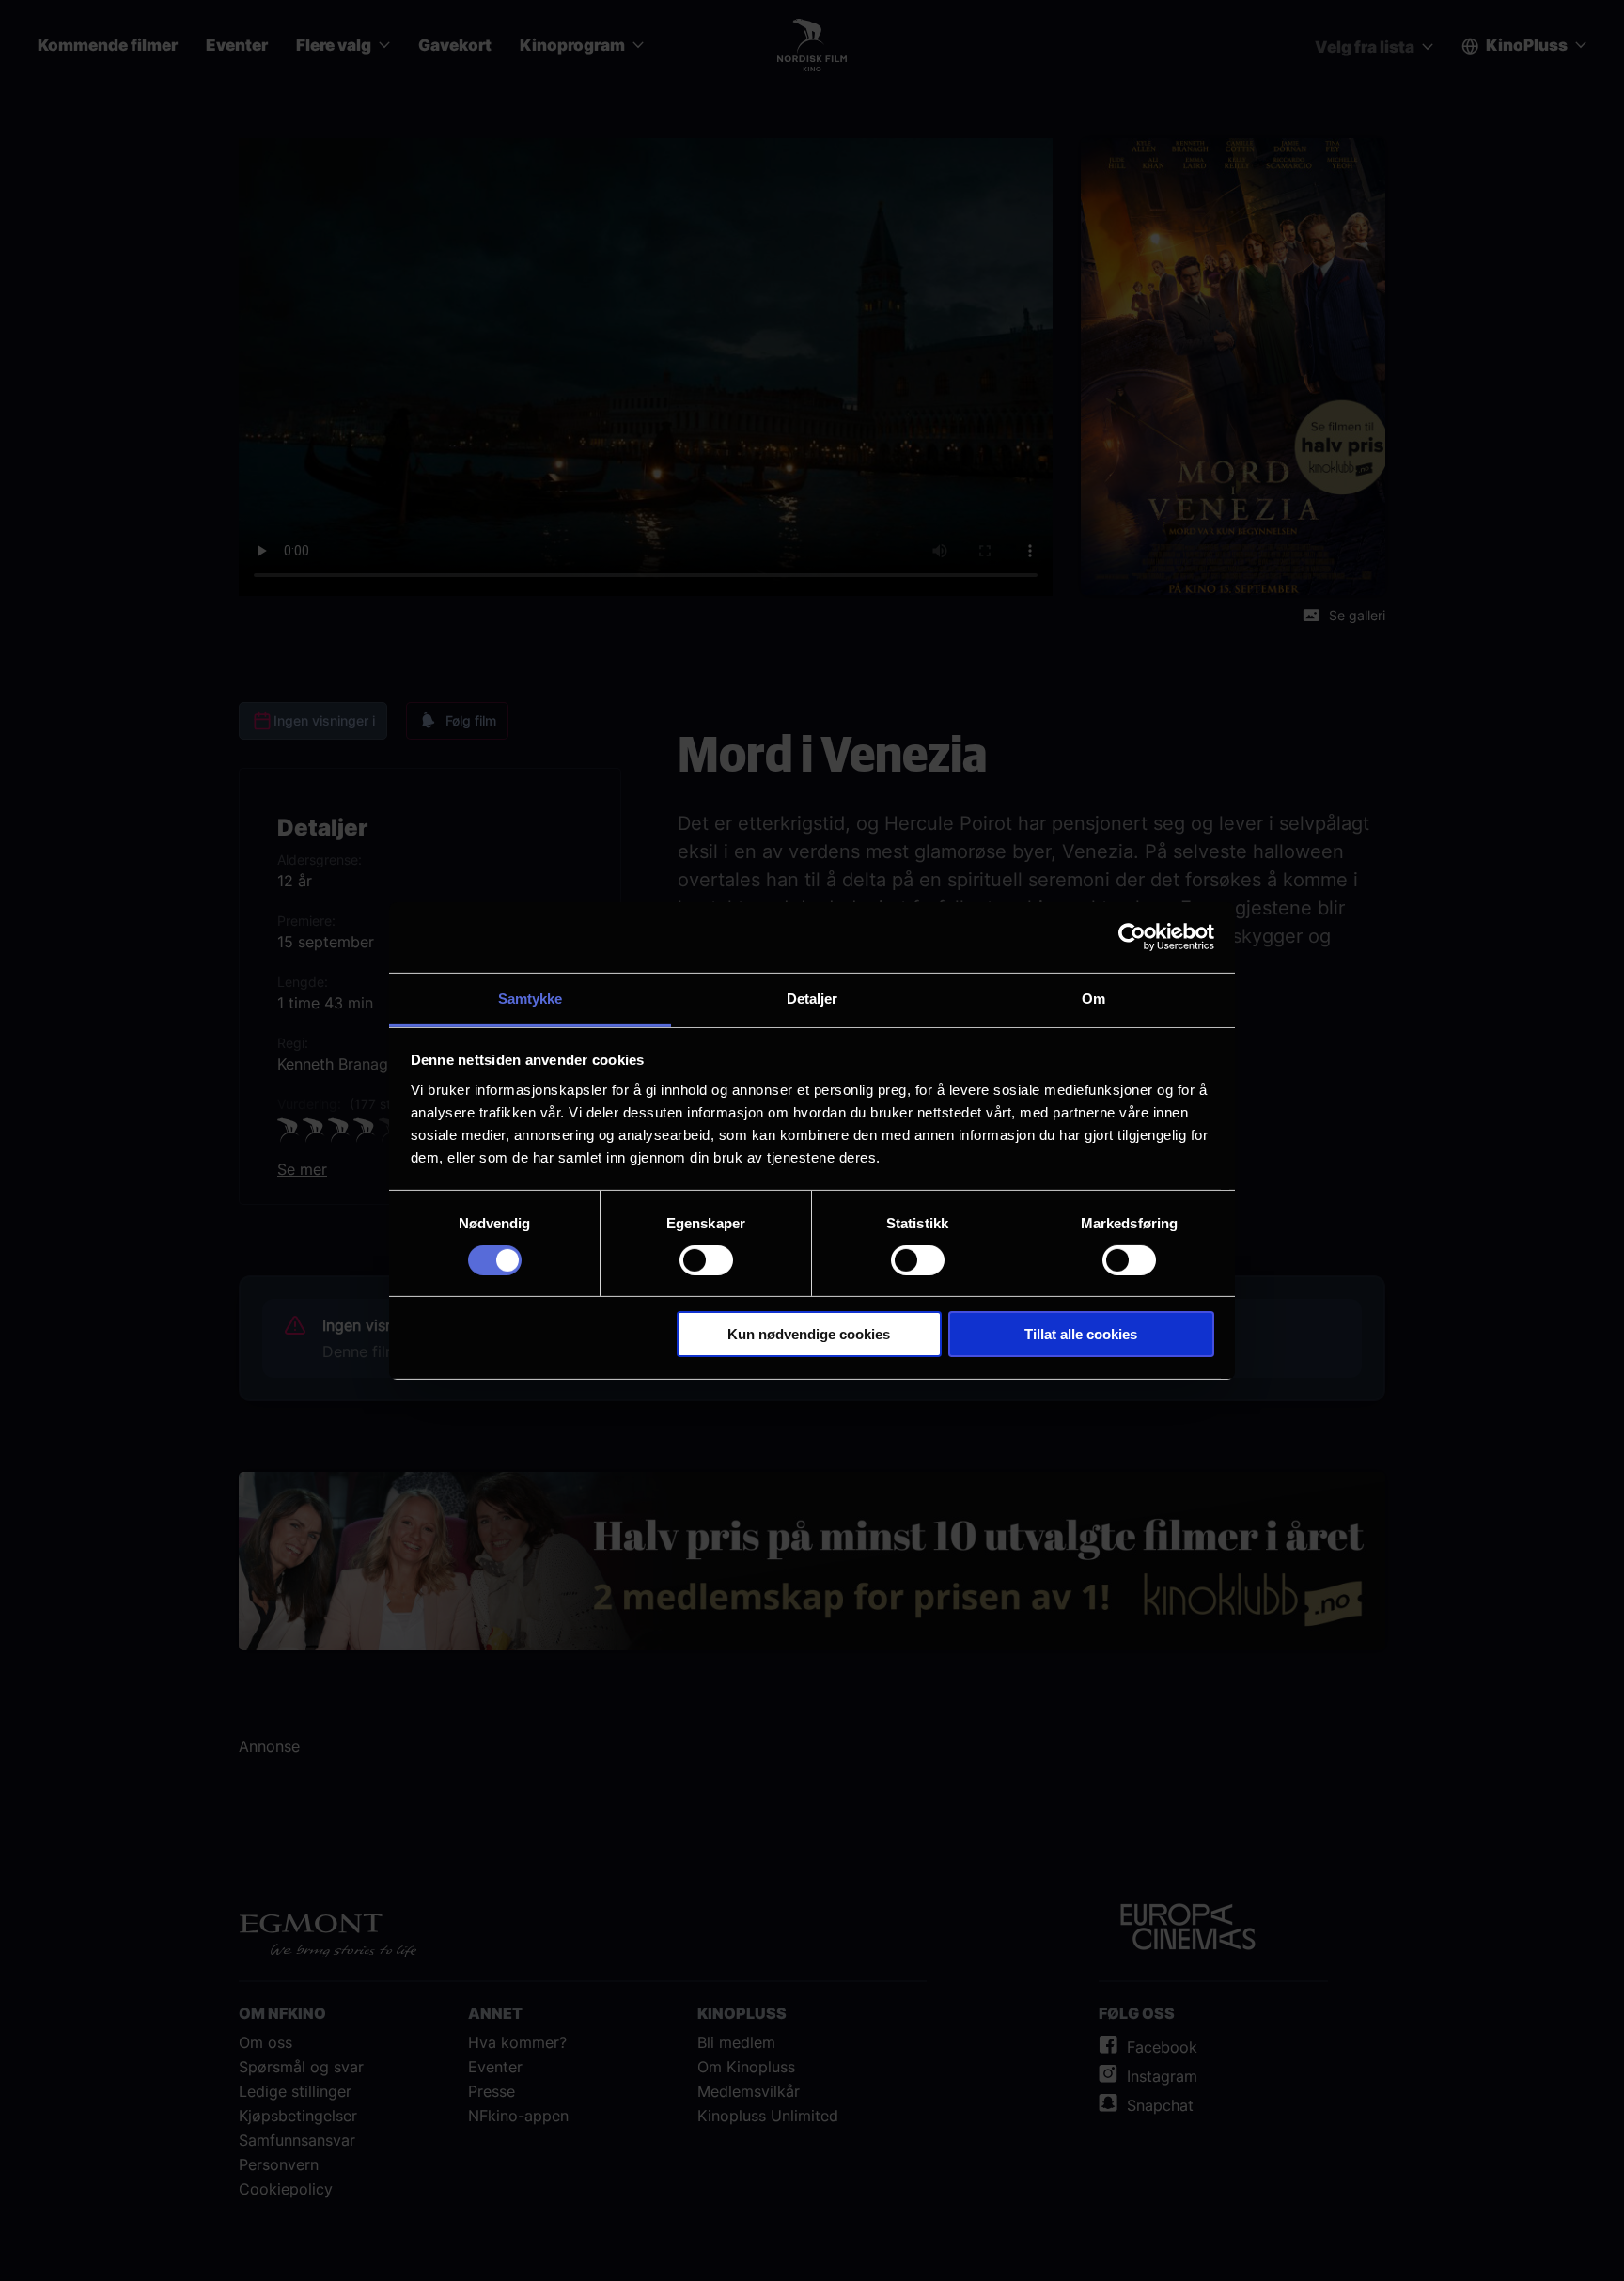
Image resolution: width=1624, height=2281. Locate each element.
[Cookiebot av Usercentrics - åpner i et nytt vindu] (1132, 937)
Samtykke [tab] (531, 998)
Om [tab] (1093, 998)
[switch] (706, 1260)
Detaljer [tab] (812, 998)
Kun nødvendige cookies (809, 1334)
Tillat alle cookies (1081, 1334)
